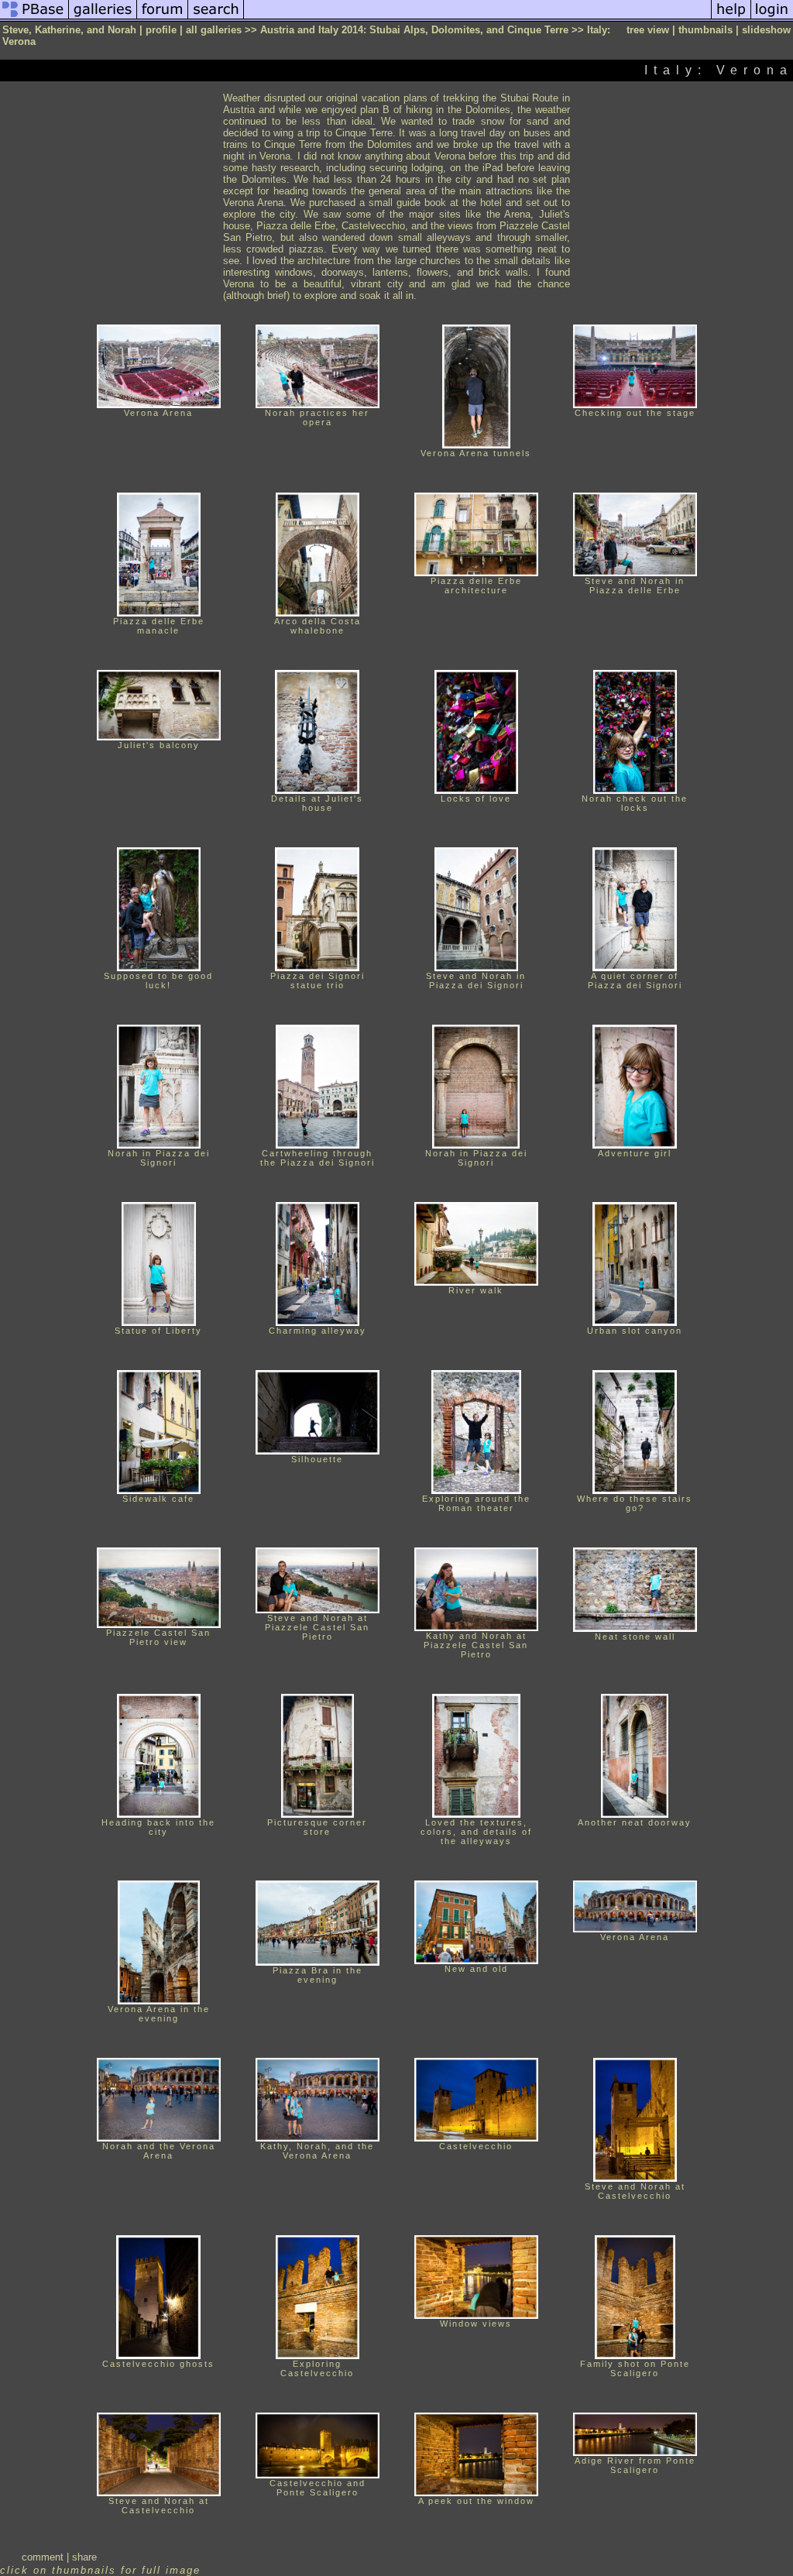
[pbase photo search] (216, 18)
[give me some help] (731, 18)
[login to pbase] (772, 18)
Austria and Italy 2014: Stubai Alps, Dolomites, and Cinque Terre (414, 30)
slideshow (766, 30)
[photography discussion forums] (163, 18)
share (84, 2557)
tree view (648, 30)
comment (43, 2557)
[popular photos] (477, 18)
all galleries (214, 30)
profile (161, 30)
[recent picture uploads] (103, 18)
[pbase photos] (34, 18)
